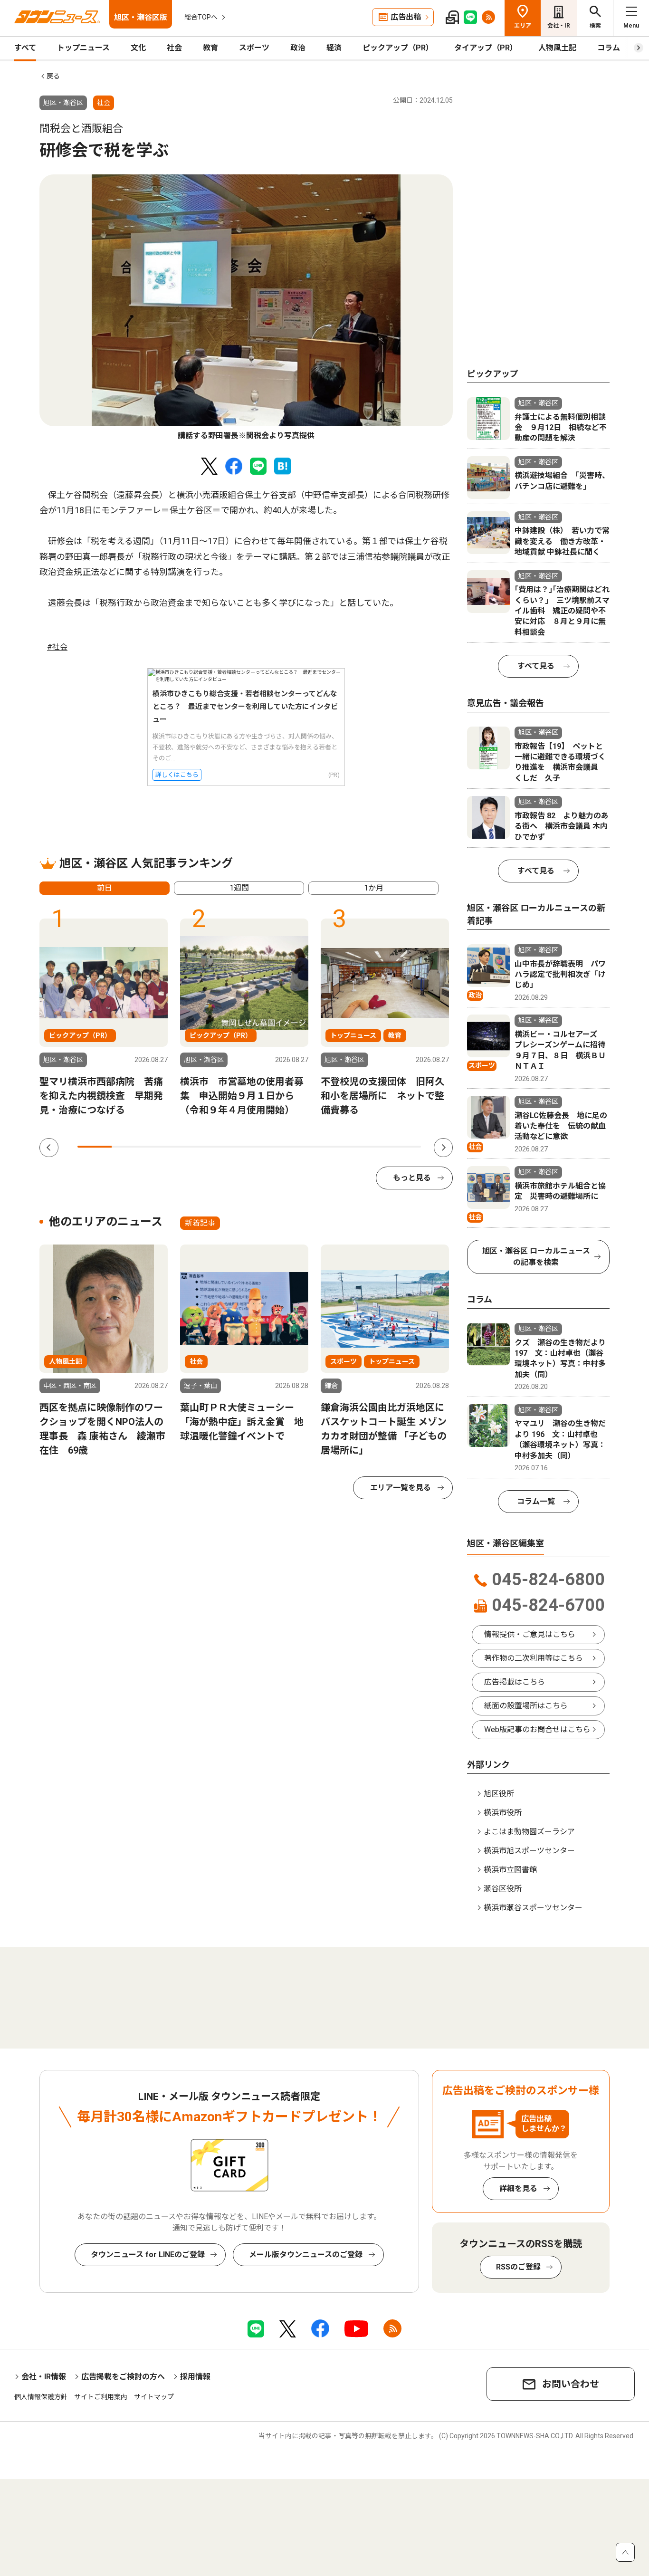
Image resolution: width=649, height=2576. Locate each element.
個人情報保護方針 (41, 2397)
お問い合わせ (571, 2384)
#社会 (57, 647)
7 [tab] (301, 1147)
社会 (174, 48)
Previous (49, 1148)
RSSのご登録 (518, 2267)
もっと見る (412, 1178)
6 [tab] (267, 1147)
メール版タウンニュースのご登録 (306, 2255)
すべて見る (536, 666)
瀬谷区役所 (503, 1889)
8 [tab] (335, 1147)
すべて (25, 48)
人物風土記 (557, 48)
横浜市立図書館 (510, 1870)
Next (443, 1148)
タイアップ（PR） (486, 48)
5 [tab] (232, 1147)
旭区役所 (499, 1794)
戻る (53, 76)
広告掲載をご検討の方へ (123, 2377)
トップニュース (83, 48)
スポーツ (254, 48)
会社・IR (559, 26)
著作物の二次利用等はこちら (534, 1658)
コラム (609, 48)
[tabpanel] (246, 308)
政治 (298, 48)
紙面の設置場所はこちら (526, 1706)
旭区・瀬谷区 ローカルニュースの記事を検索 (536, 1257)
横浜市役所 (503, 1813)
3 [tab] (163, 1147)
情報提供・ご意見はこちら (530, 1634)
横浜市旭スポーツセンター (529, 1851)
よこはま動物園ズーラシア (529, 1832)
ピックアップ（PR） (398, 48)
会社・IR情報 (44, 2377)
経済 (334, 48)
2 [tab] (129, 1147)
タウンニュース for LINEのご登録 (148, 2255)
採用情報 (195, 2377)
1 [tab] (95, 1147)
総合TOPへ (201, 17)
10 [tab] (404, 1147)
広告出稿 (406, 17)
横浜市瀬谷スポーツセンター (533, 1908)
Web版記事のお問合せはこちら (537, 1729)
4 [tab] (198, 1147)
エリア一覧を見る (401, 1488)
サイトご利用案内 (101, 2397)
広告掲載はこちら (515, 1682)
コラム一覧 (536, 1501)
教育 (210, 48)
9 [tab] (369, 1147)
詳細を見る (518, 2188)
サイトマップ (154, 2397)
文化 (138, 48)
